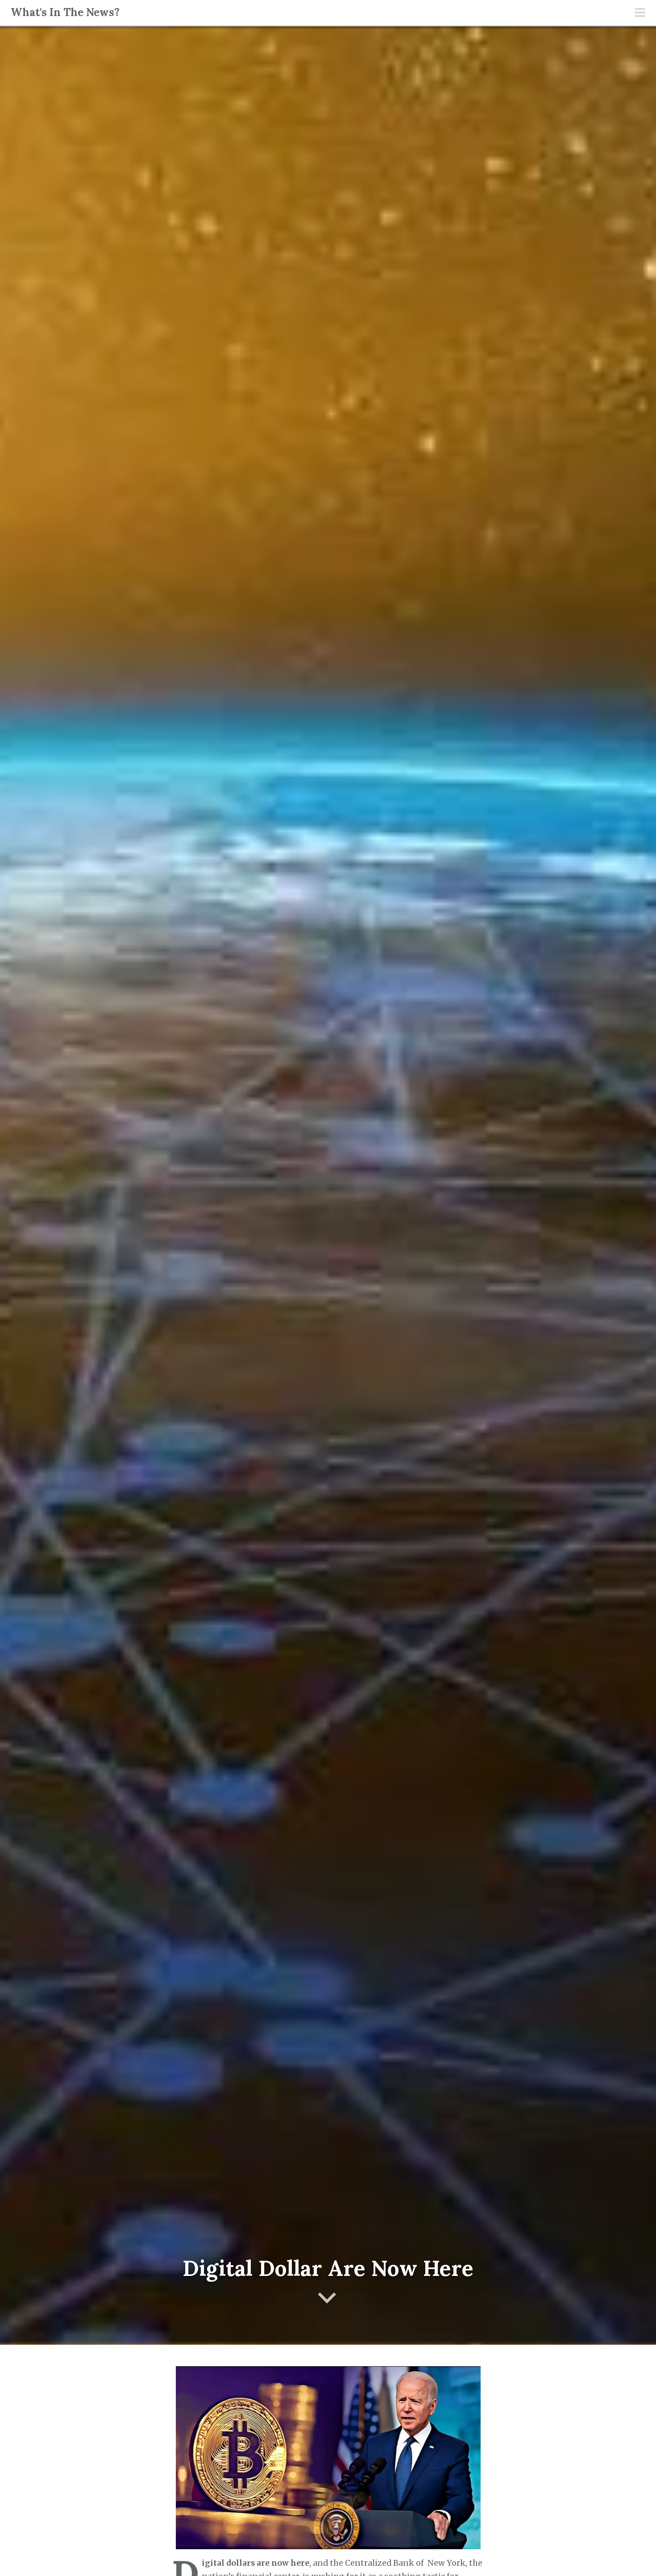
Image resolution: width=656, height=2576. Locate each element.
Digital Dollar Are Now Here (328, 2268)
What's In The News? (65, 12)
